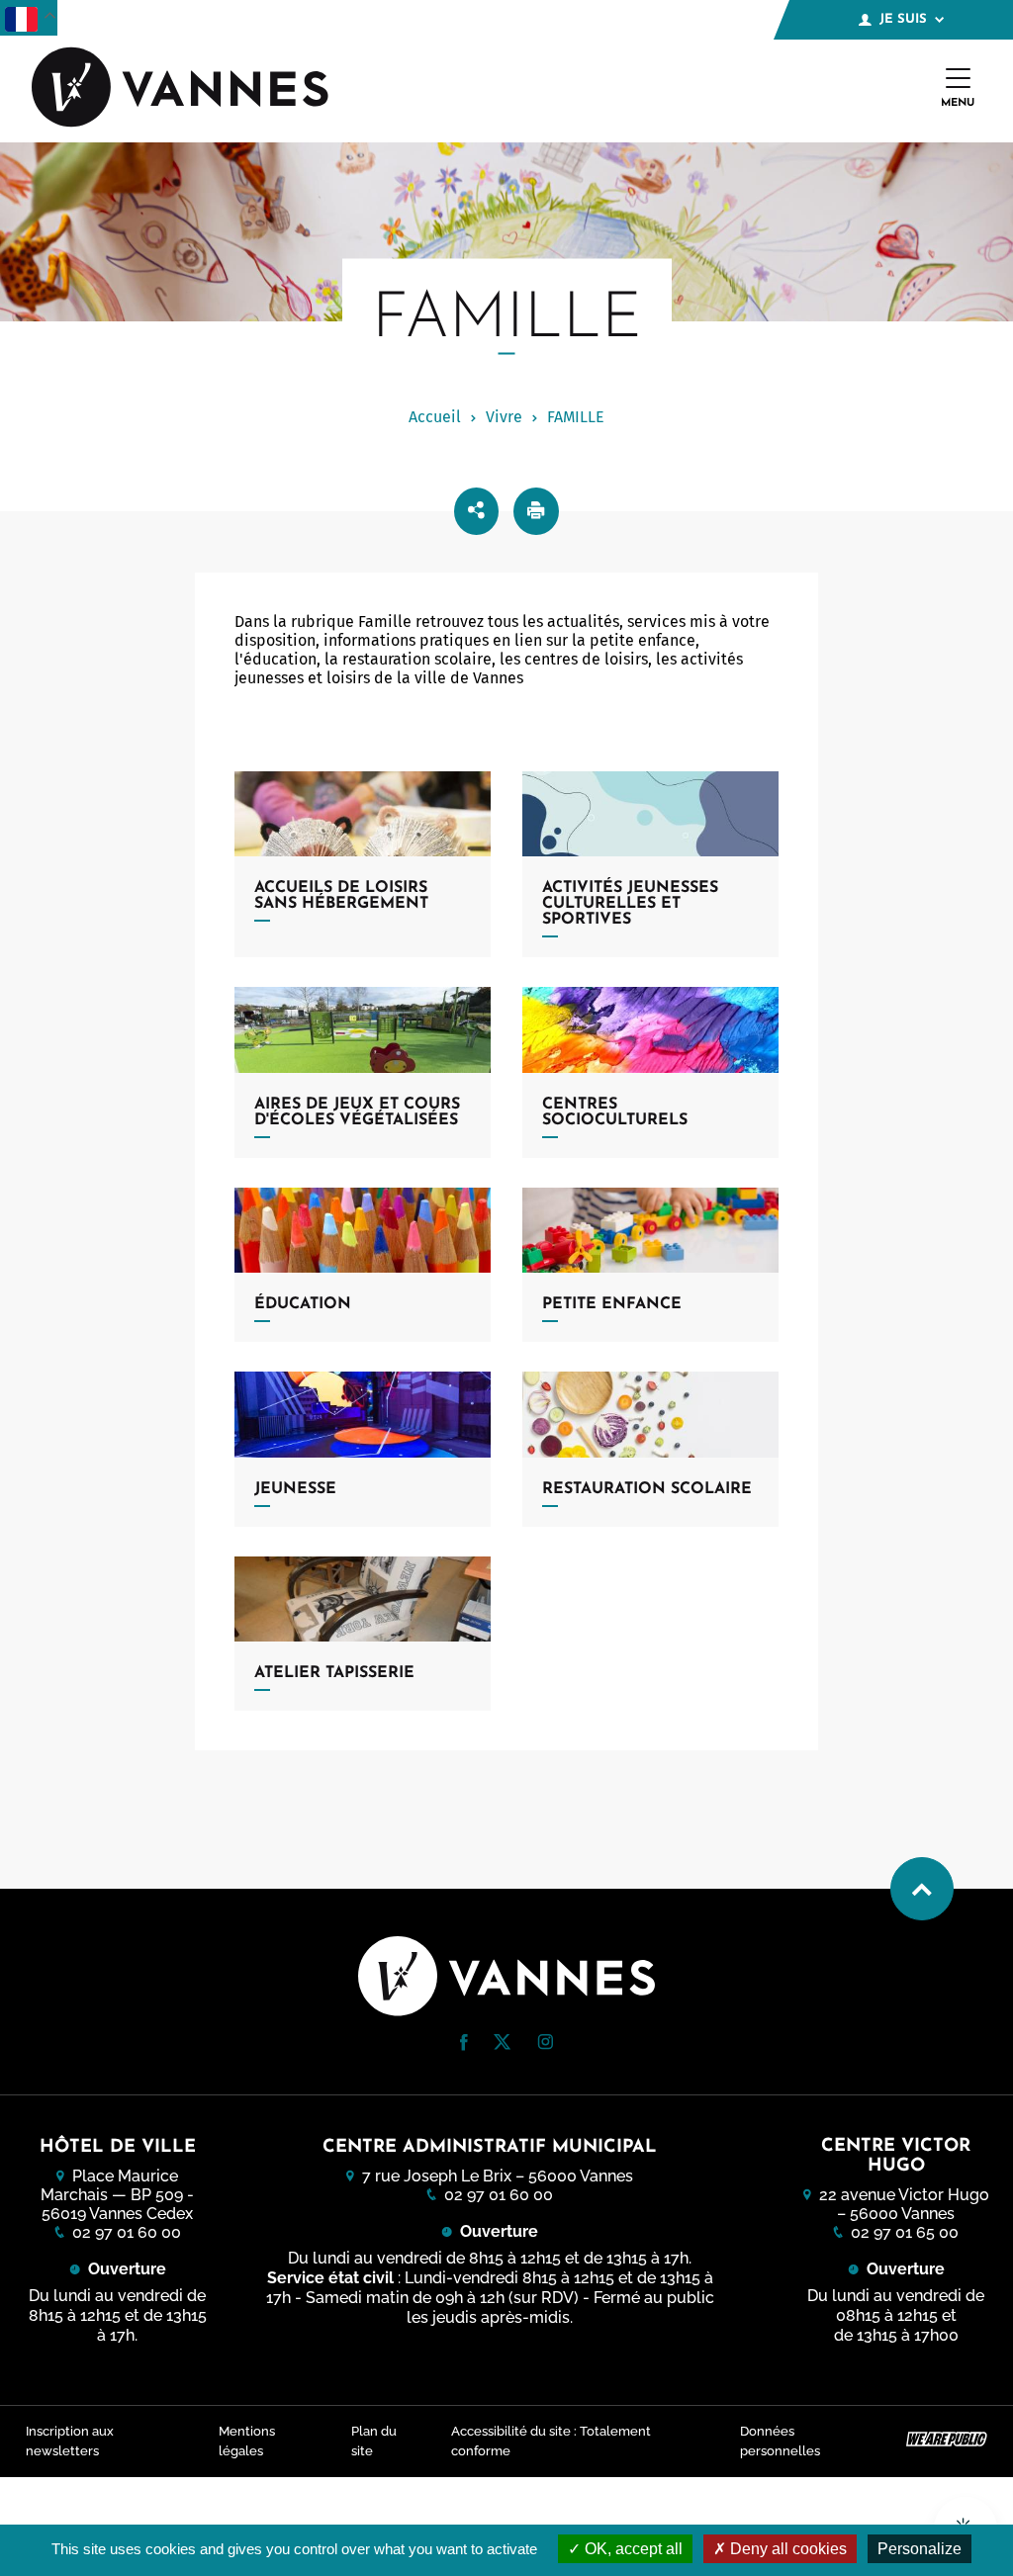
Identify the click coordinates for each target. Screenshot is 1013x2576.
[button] (464, 2043)
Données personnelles (780, 2441)
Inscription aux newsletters (70, 2441)
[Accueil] (180, 89)
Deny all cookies (786, 2549)
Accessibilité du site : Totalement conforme (551, 2441)
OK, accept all (632, 2549)
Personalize (920, 2549)
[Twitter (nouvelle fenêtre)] (502, 2044)
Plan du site (374, 2441)
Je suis (903, 19)
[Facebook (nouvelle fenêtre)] (464, 2045)
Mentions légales (247, 2441)
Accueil (435, 417)
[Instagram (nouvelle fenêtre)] (545, 2044)
